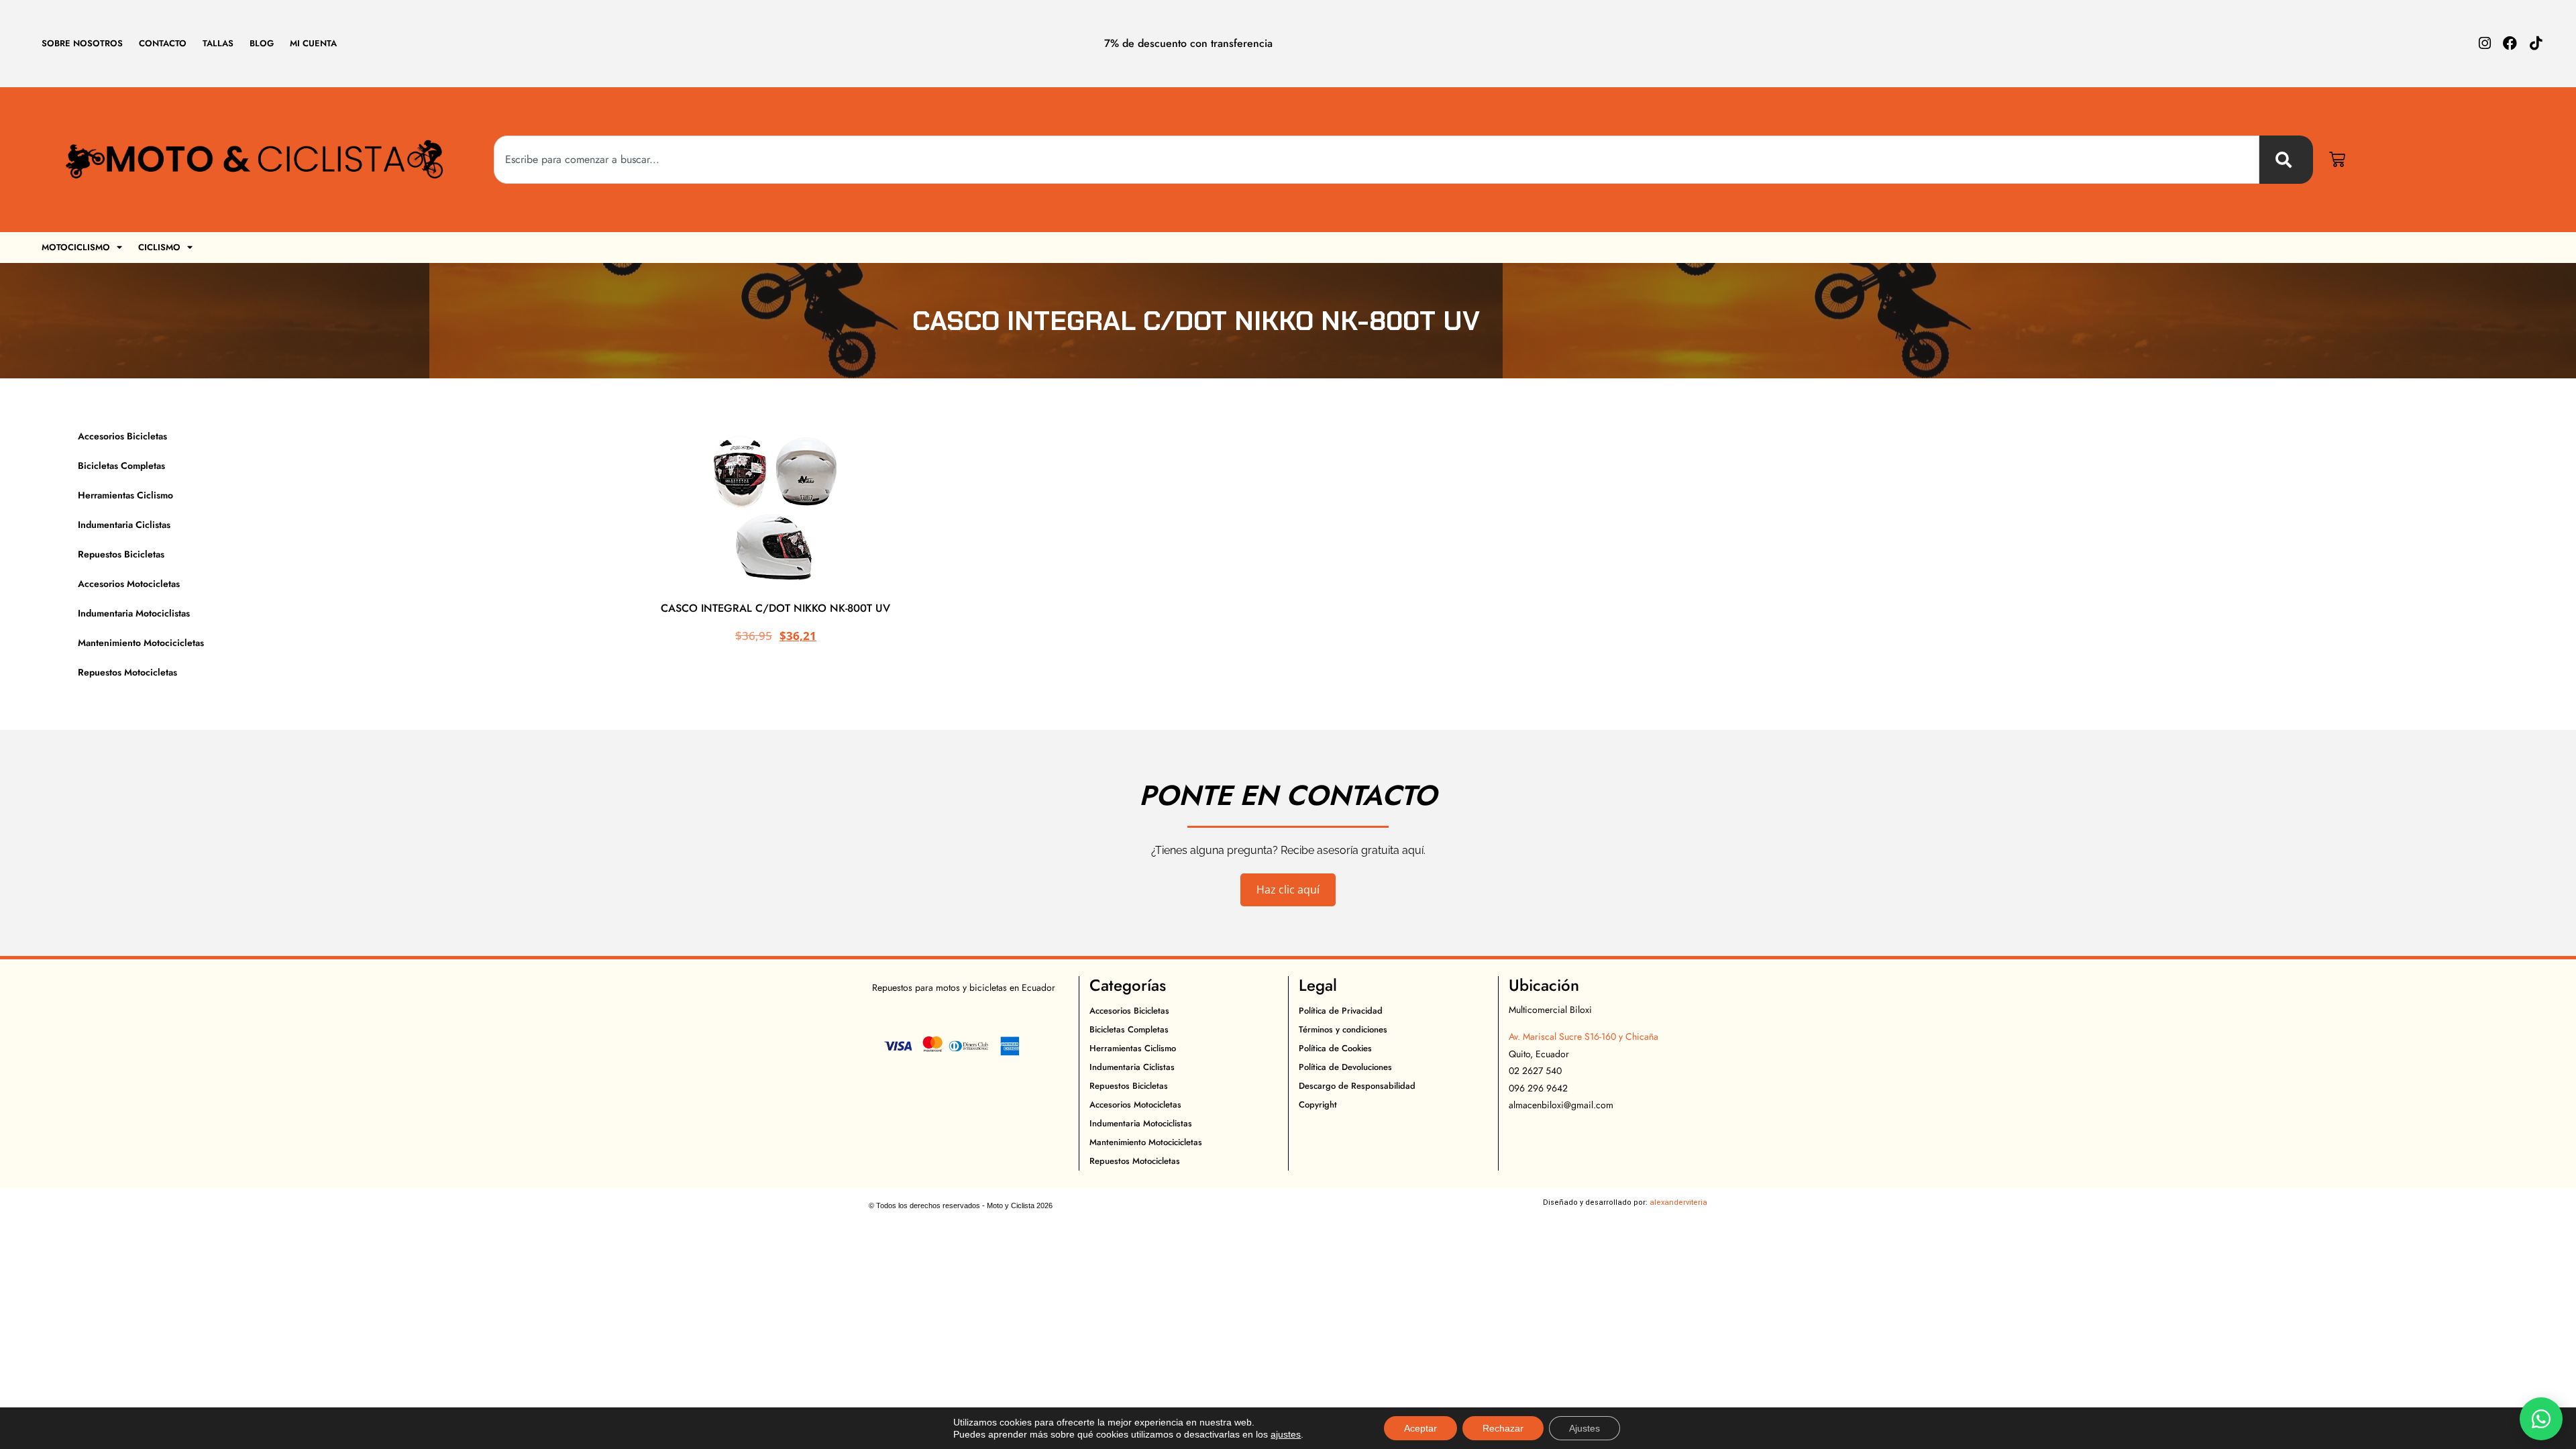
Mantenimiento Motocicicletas (141, 643)
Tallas (218, 43)
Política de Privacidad (1341, 1011)
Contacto (163, 43)
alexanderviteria (1678, 1202)
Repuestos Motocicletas (127, 672)
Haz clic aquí (1288, 890)
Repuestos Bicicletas (121, 554)
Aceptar (1420, 1428)
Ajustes (1585, 1428)
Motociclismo (76, 247)
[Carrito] (2337, 160)
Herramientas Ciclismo (125, 495)
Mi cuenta (313, 43)
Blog (262, 43)
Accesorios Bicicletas (122, 436)
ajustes (1286, 1434)
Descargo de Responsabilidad (1357, 1086)
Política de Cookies (1335, 1048)
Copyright (1318, 1105)
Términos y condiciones (1343, 1029)
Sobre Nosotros (82, 43)
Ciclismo (159, 247)
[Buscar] (2286, 160)
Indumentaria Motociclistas (134, 613)
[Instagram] (2484, 43)
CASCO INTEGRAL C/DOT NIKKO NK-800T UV (775, 608)
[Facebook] (2510, 43)
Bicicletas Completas (121, 466)
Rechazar (1503, 1428)
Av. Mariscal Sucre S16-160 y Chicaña (1584, 1036)
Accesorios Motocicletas (129, 584)
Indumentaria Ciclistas (124, 525)
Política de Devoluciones (1345, 1067)
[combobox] (1377, 160)
